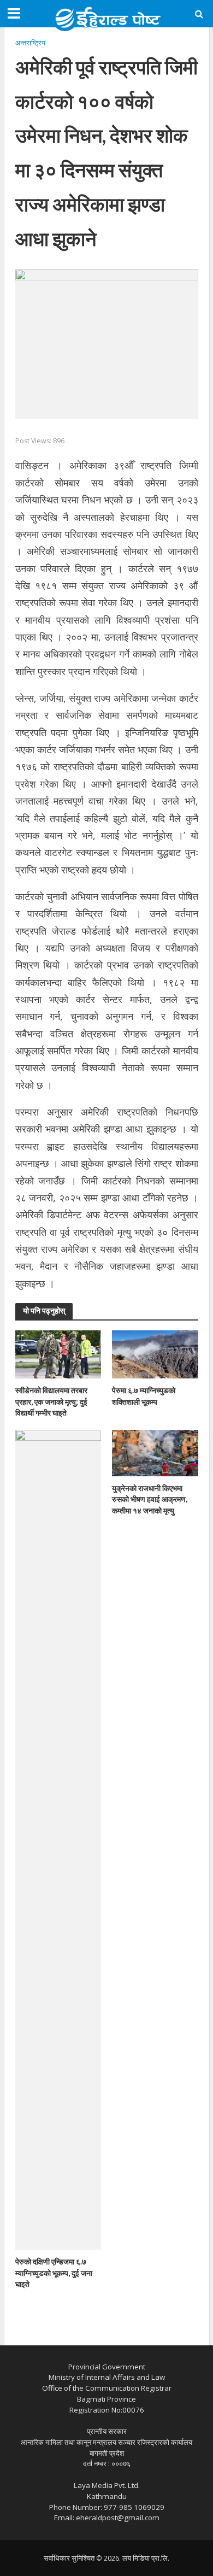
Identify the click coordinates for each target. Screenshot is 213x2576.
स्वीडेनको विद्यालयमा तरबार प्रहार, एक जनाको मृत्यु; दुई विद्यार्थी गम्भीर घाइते (51, 1401)
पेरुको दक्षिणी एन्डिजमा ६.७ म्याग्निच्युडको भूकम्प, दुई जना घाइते (54, 2273)
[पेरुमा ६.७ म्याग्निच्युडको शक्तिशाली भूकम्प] (155, 1353)
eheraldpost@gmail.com (118, 2518)
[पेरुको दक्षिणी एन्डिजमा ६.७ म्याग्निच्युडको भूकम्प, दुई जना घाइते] (58, 1839)
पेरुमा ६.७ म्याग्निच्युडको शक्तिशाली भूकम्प (144, 1396)
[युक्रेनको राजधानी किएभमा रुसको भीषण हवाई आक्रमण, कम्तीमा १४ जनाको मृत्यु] (155, 1452)
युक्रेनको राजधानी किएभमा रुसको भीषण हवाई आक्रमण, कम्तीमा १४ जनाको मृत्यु (150, 1499)
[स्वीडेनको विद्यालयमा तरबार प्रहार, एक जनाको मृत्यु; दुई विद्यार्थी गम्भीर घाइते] (58, 1353)
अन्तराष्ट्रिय (30, 43)
